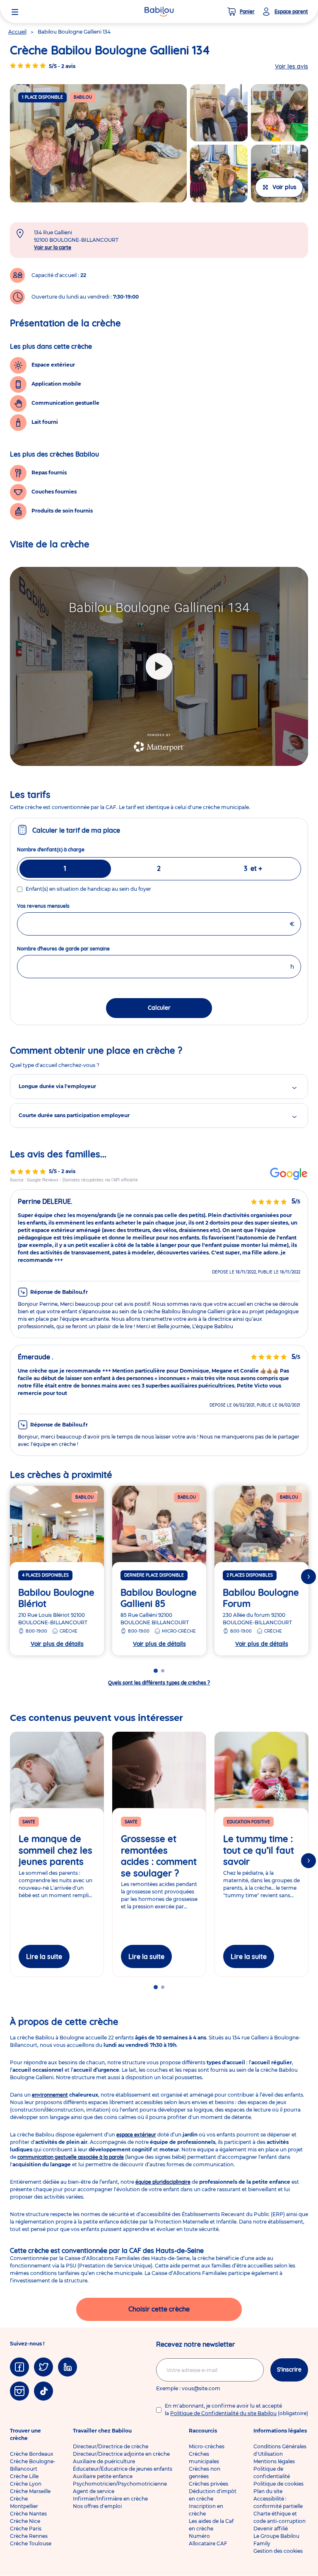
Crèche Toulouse (31, 2543)
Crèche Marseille (30, 2491)
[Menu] (15, 12)
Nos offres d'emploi (97, 2506)
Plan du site (268, 2491)
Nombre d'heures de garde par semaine (78, 949)
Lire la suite (44, 1956)
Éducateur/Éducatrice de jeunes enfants (123, 2469)
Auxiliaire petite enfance (103, 2476)
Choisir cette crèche (159, 2309)
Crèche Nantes (28, 2514)
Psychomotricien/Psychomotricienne (120, 2484)
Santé (29, 1822)
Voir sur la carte (53, 247)
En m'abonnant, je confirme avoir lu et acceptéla (236, 2410)
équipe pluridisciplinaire (163, 2182)
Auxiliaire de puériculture (104, 2461)
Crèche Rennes (29, 2536)
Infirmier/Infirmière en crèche (110, 2499)
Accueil (17, 32)
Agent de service (94, 2491)
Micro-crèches (207, 2446)
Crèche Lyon (26, 2484)
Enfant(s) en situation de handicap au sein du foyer (88, 889)
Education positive (248, 1822)
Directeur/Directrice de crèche (111, 2446)
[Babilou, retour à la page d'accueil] (159, 12)
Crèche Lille (24, 2476)
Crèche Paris (26, 2529)
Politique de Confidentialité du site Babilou (223, 2413)
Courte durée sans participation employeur (74, 1115)
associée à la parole (71, 2157)
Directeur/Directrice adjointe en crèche (121, 2454)
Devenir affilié (271, 2529)
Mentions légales (274, 2461)
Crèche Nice (25, 2521)
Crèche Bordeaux (32, 2454)
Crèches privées (208, 2484)
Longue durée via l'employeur (57, 1086)
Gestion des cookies (278, 2551)
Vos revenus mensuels (58, 906)
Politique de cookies (278, 2484)
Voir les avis (291, 66)
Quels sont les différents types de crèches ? (159, 1683)
